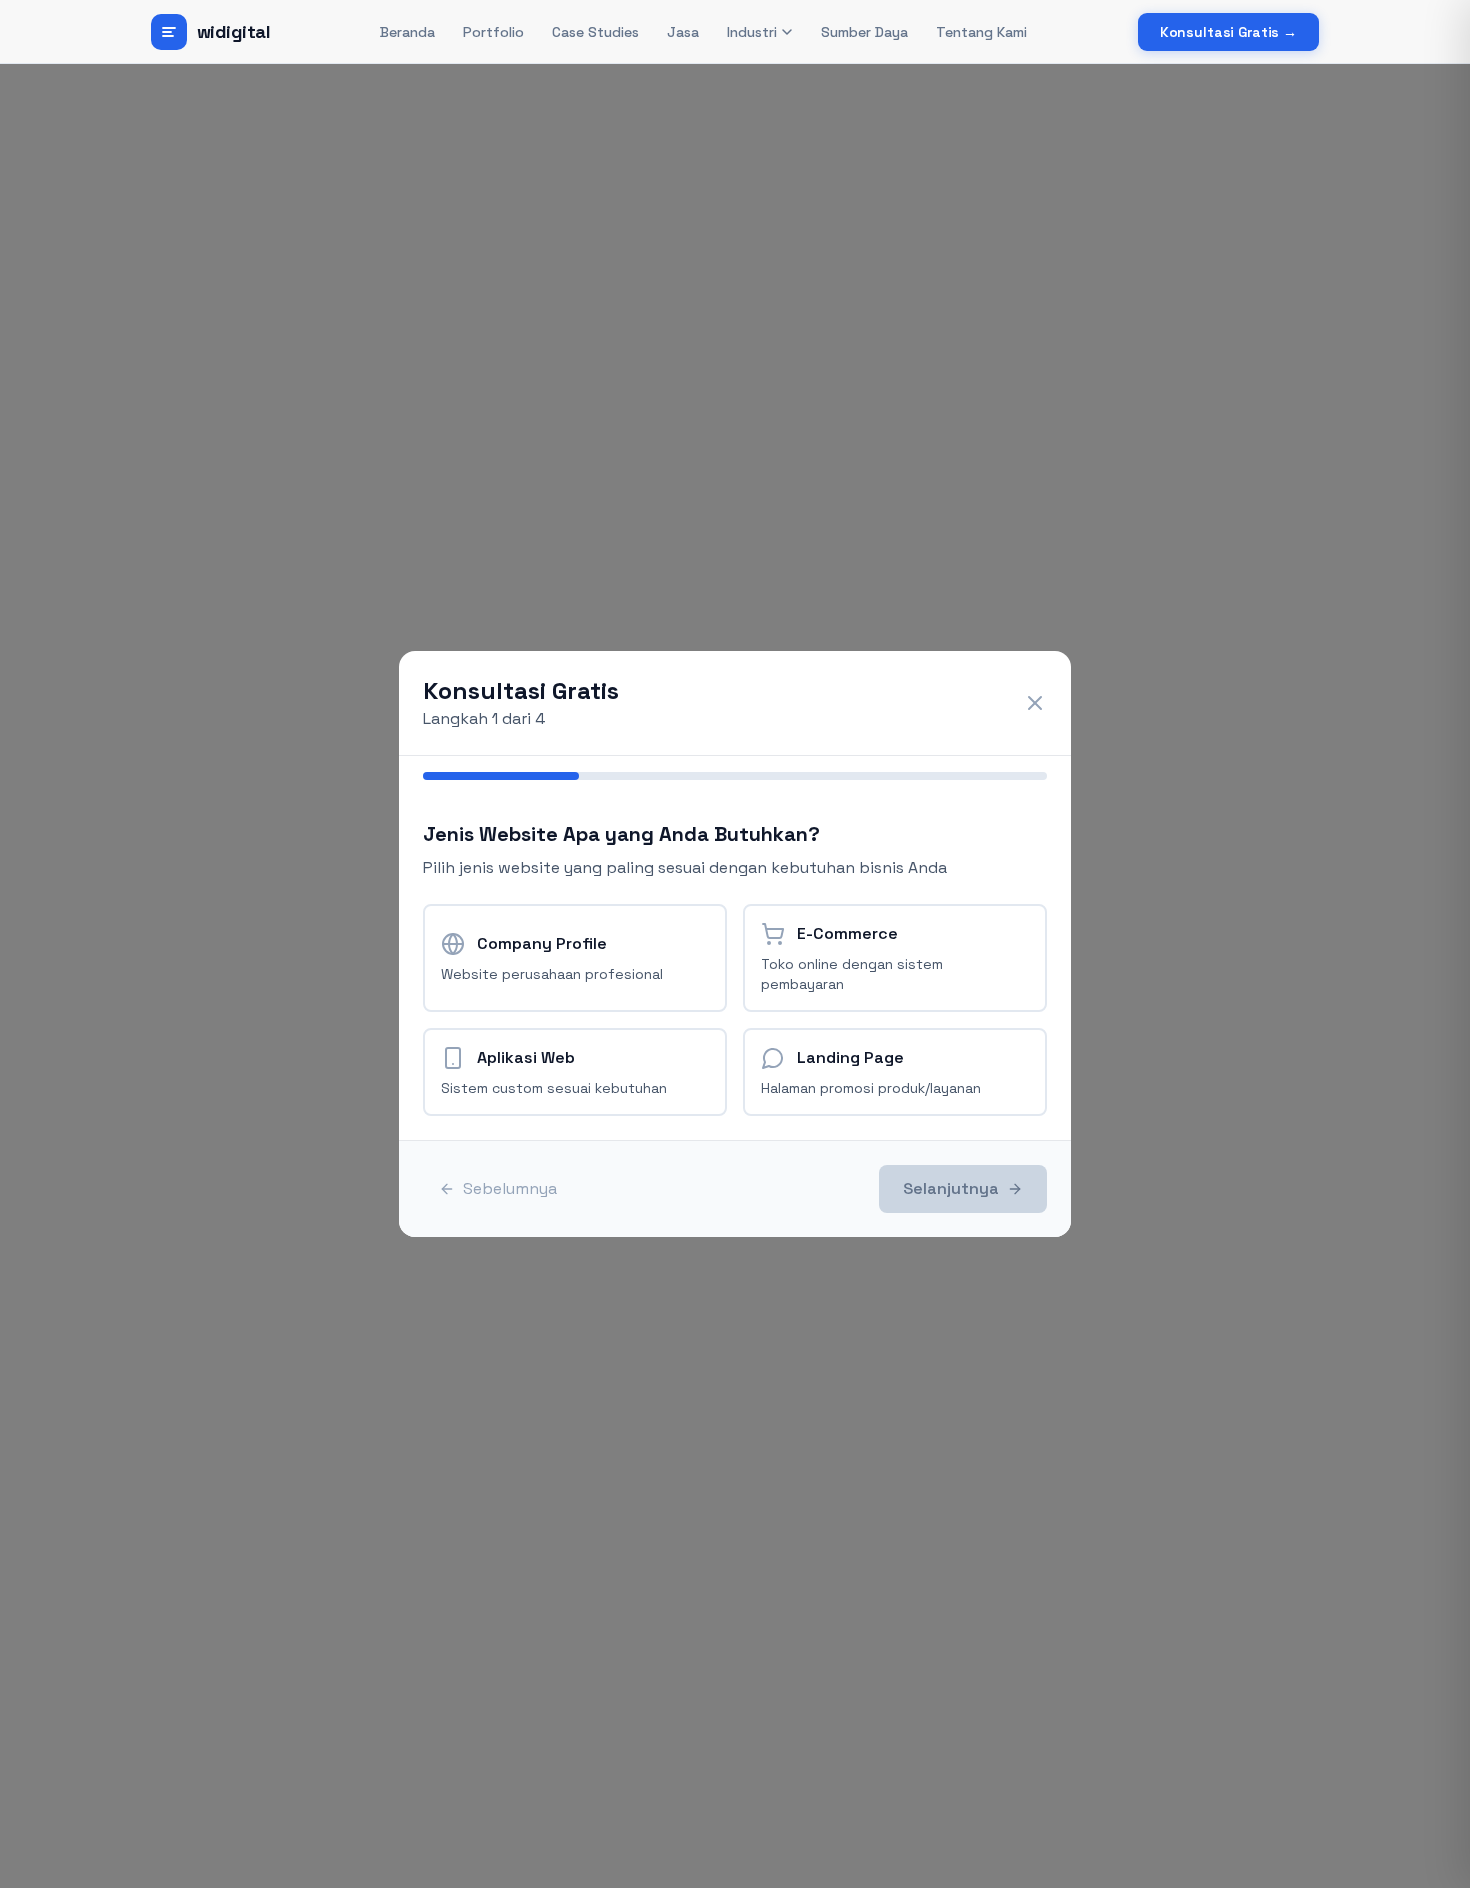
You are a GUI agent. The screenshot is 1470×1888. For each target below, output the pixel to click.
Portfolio (493, 32)
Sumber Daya (864, 32)
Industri (752, 32)
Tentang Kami (981, 32)
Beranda (407, 32)
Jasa (683, 32)
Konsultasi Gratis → (1228, 32)
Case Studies (595, 32)
